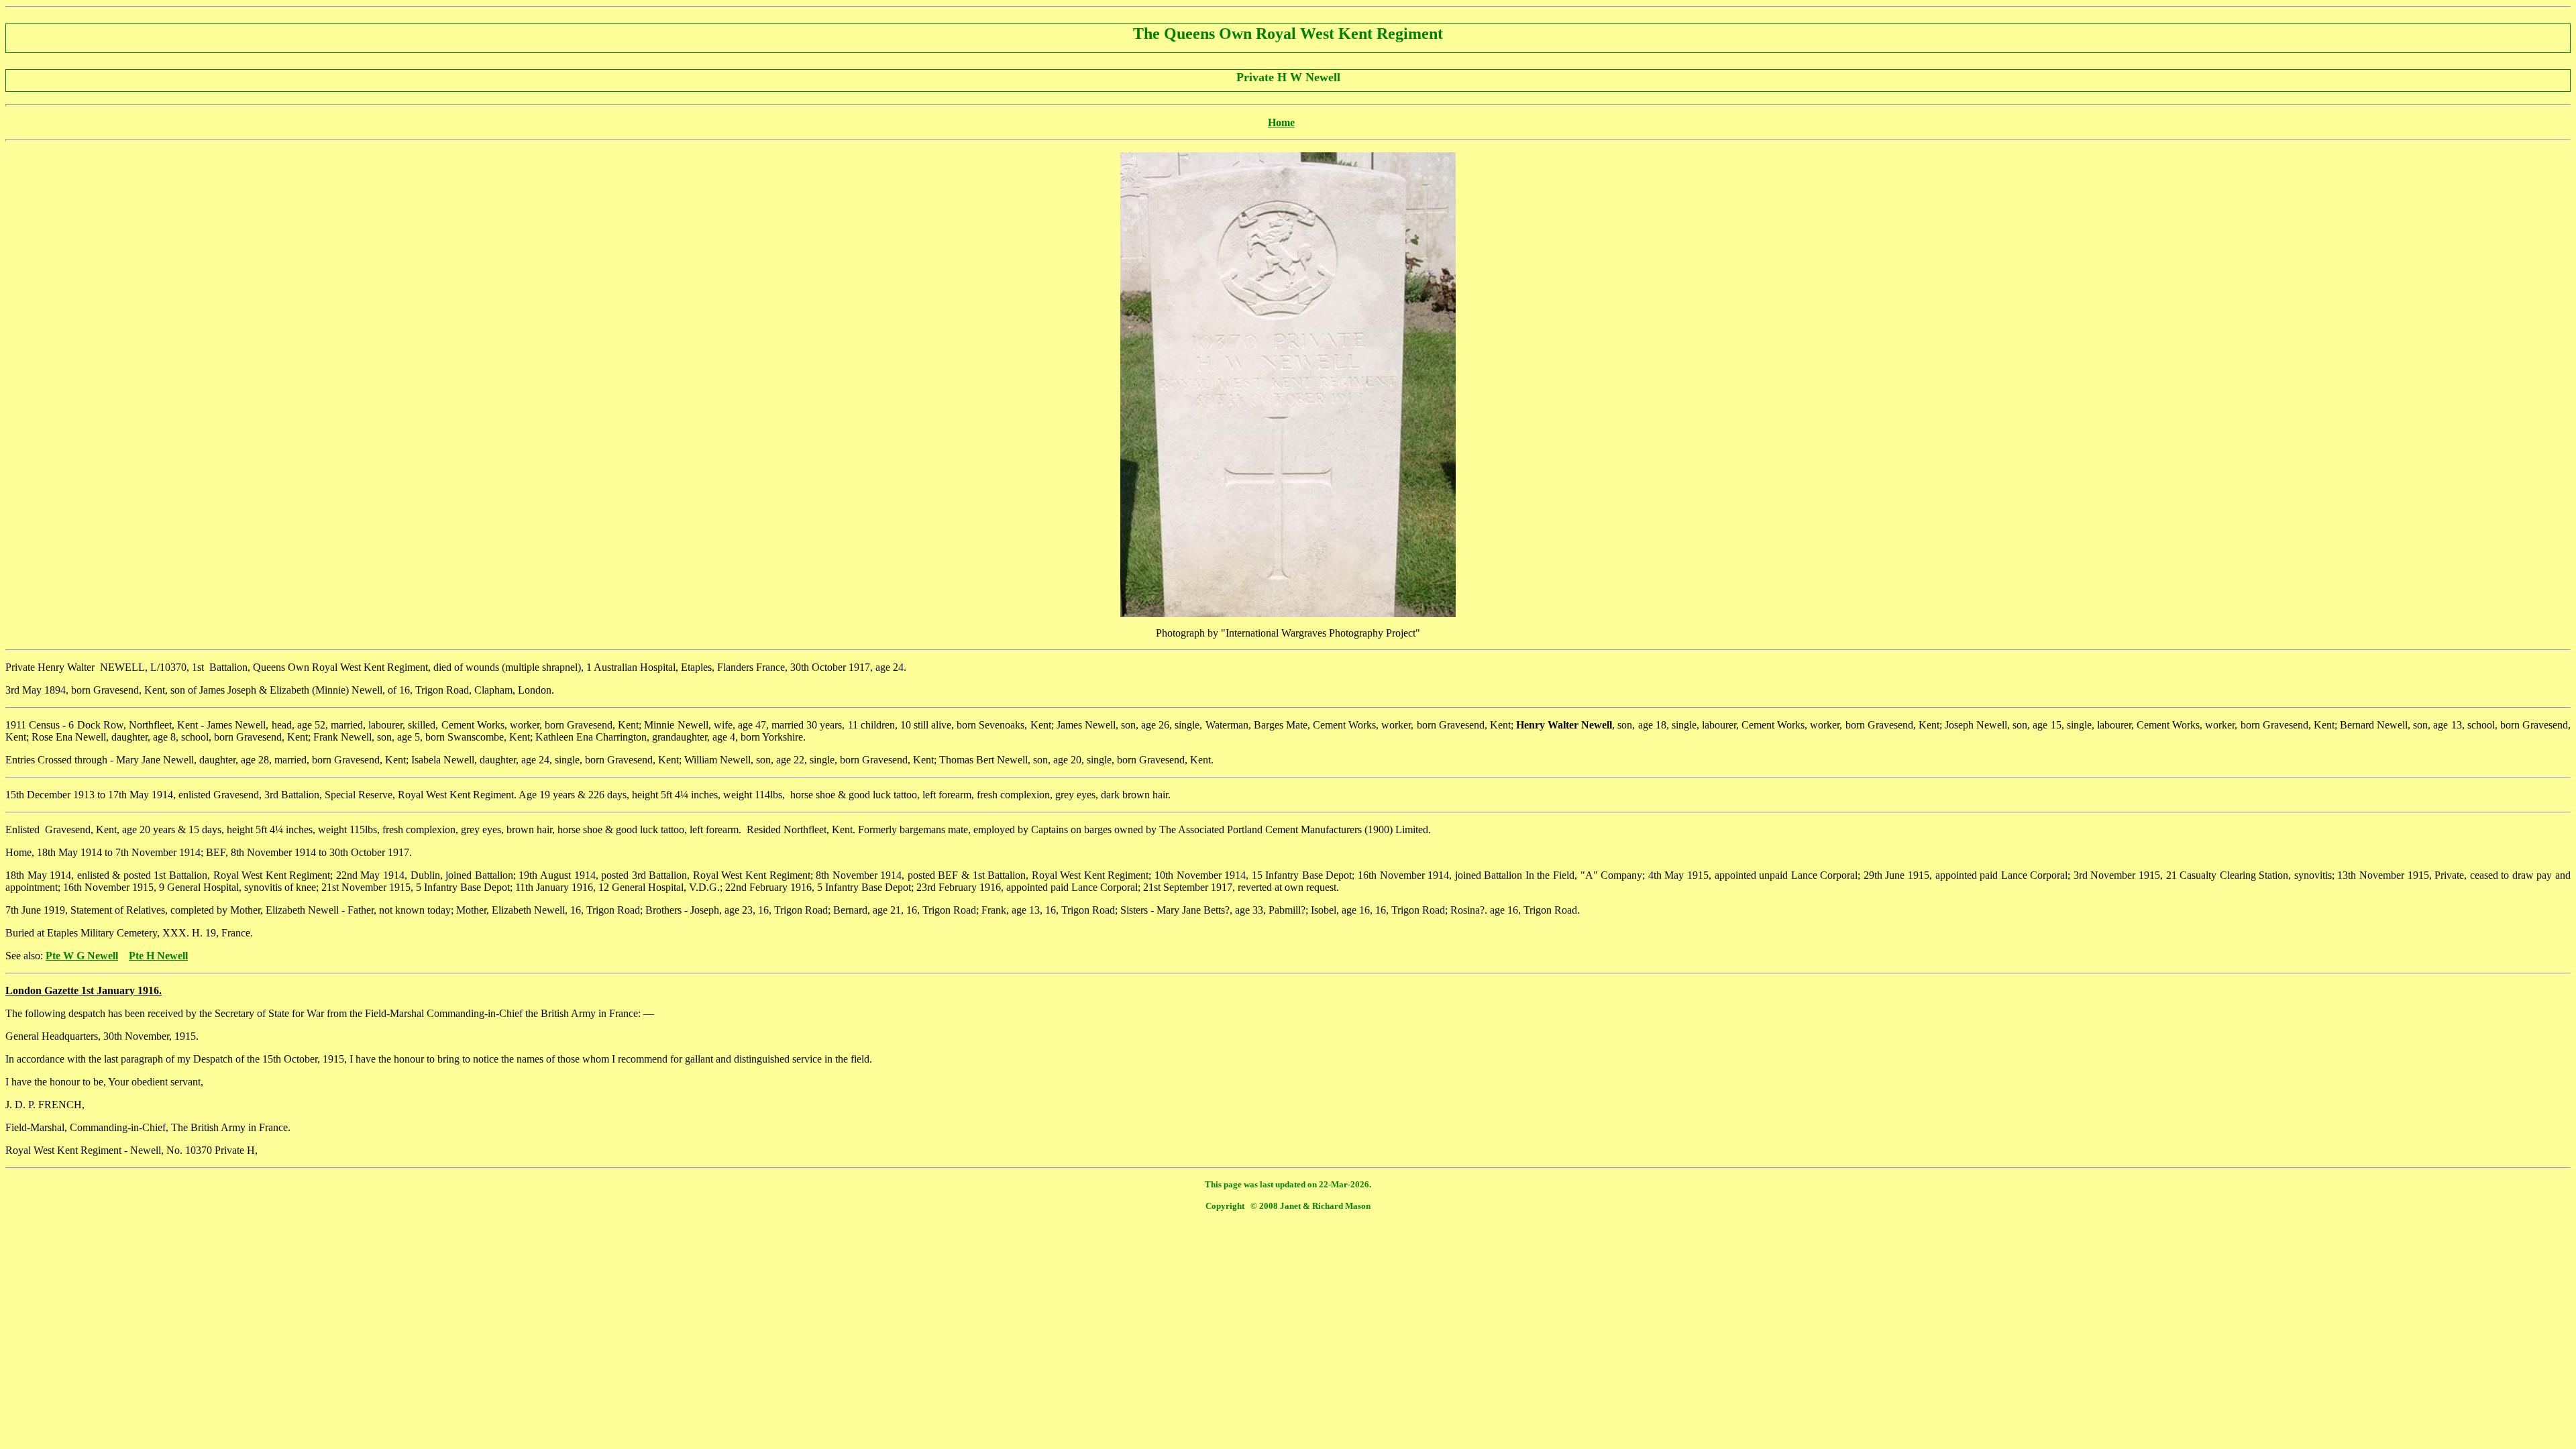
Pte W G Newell (82, 956)
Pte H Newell (158, 956)
